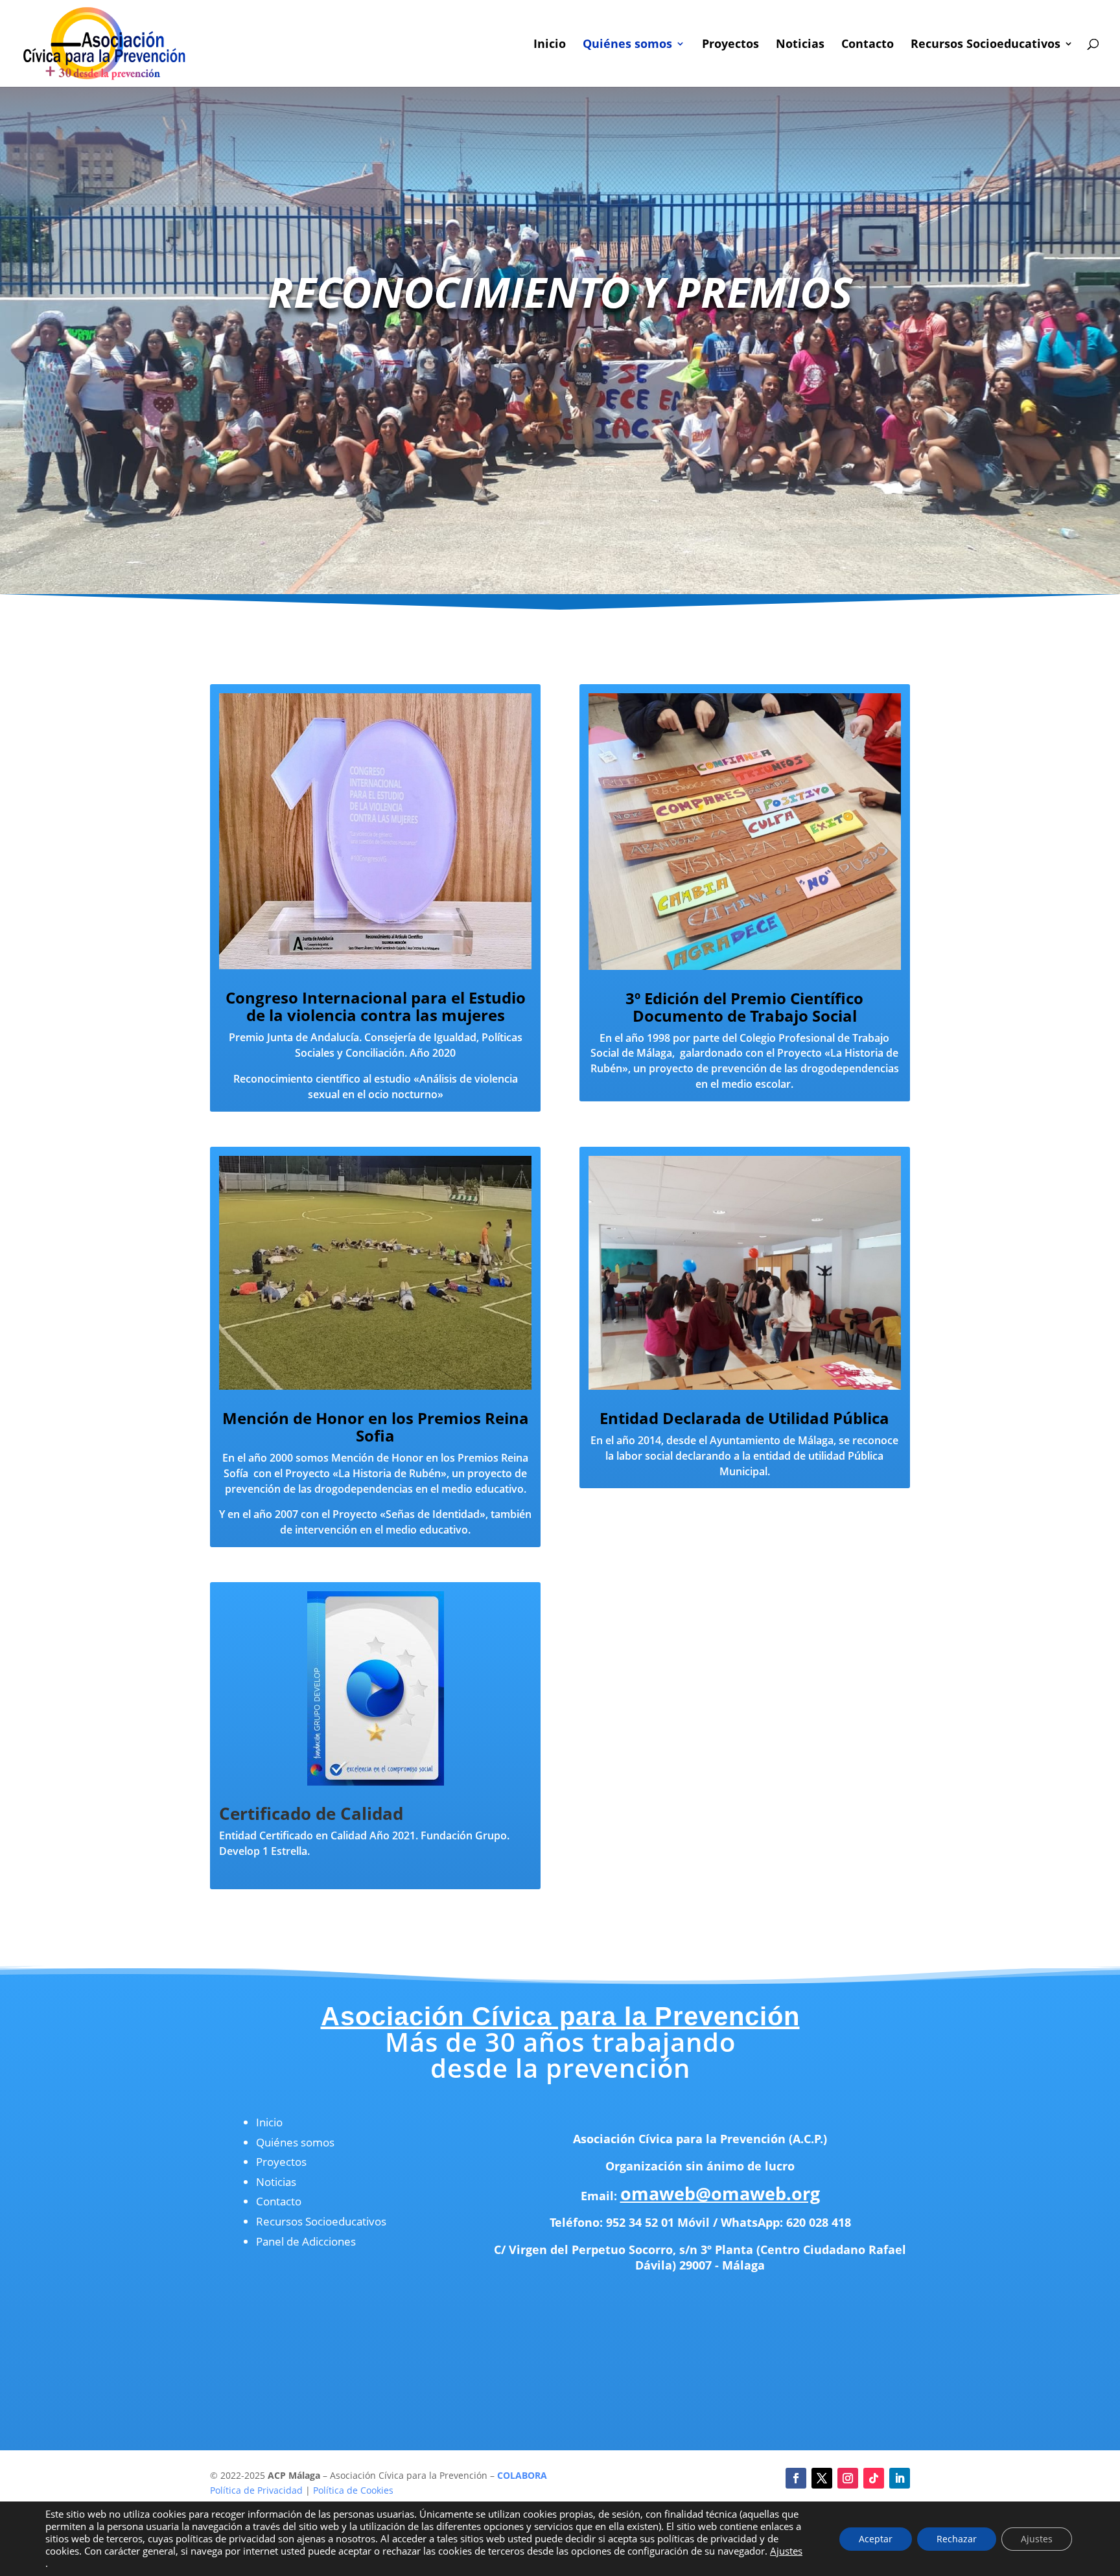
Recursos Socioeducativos (986, 45)
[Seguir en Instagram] (848, 2478)
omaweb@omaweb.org (720, 2193)
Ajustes (786, 2551)
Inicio (550, 45)
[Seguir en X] (822, 2478)
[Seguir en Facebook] (796, 2478)
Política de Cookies (353, 2490)
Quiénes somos (627, 45)
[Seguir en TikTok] (874, 2478)
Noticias (800, 45)
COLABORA (522, 2475)
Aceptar (876, 2539)
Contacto (868, 45)
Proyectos (730, 45)
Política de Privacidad (256, 2490)
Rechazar (957, 2539)
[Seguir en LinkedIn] (900, 2478)
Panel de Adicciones (306, 2241)
